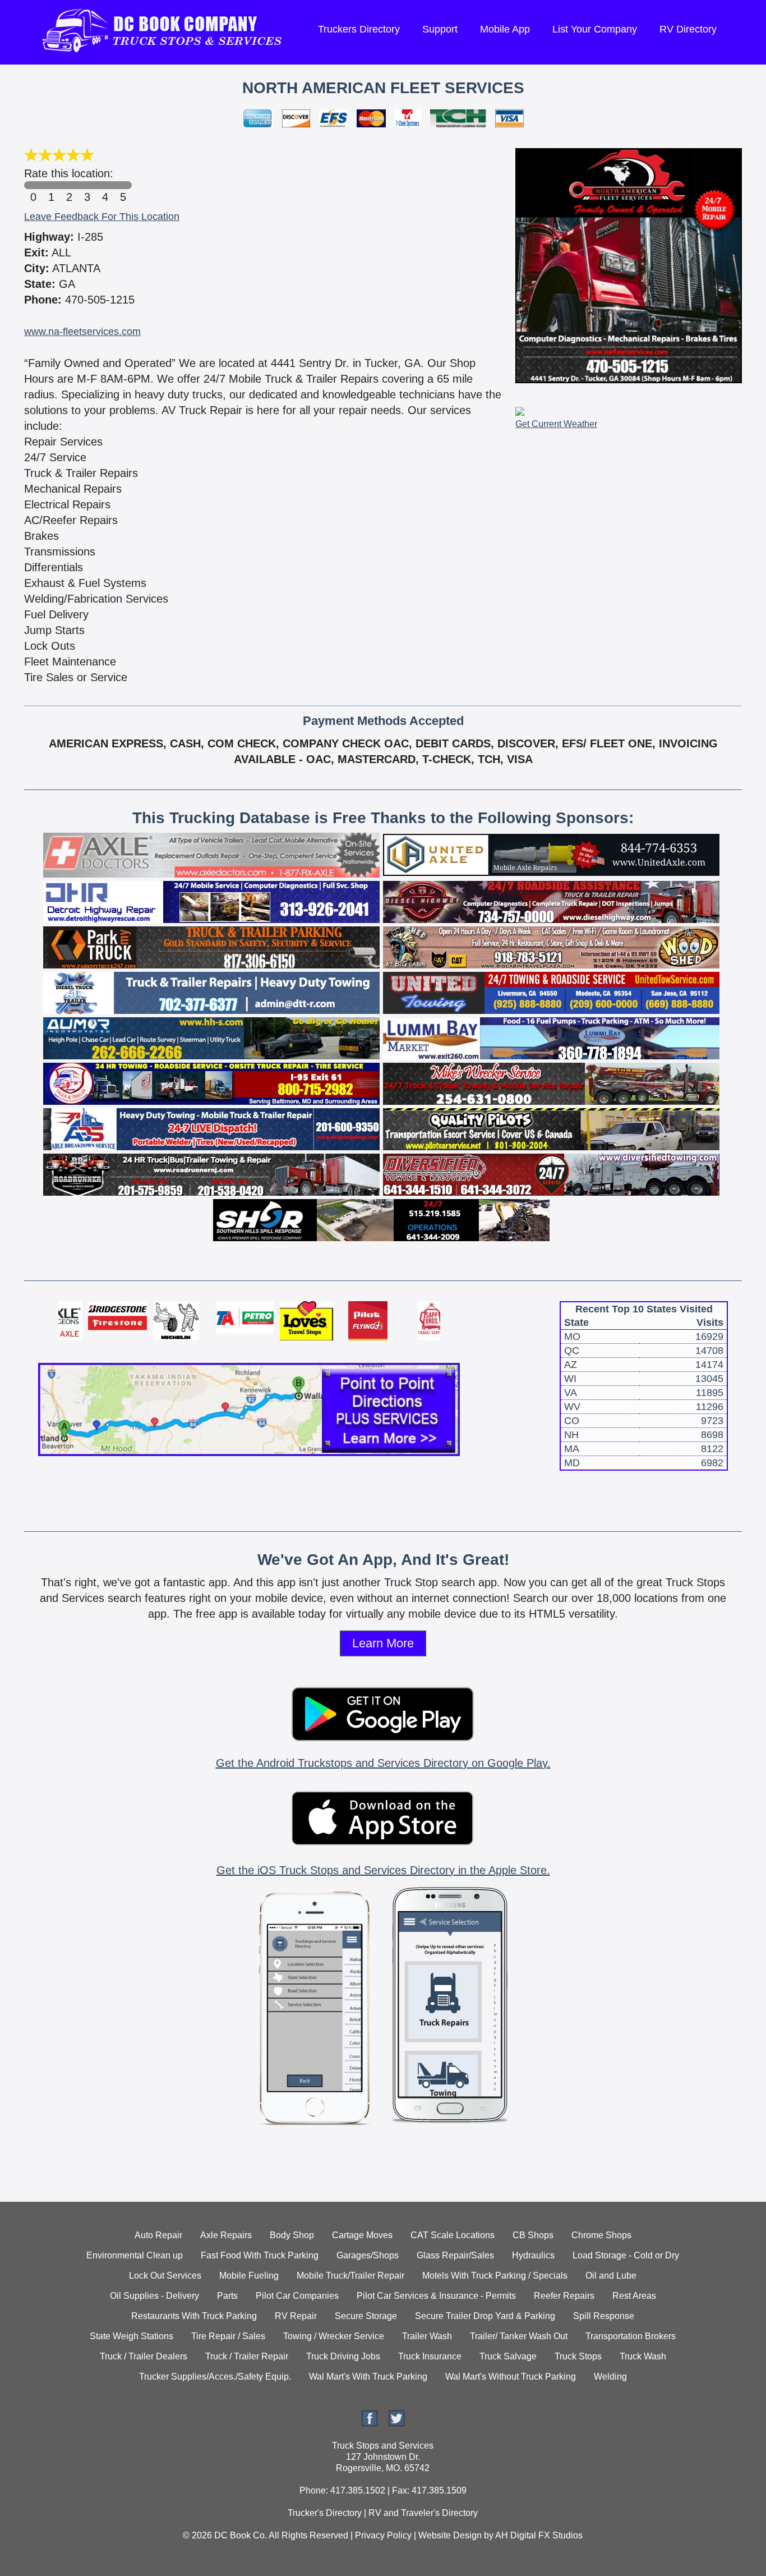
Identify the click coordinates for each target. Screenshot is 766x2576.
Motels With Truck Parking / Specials (495, 2276)
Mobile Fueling (249, 2276)
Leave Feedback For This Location (102, 217)
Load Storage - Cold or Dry (626, 2255)
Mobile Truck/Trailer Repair (350, 2276)
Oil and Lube (611, 2276)
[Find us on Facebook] (370, 2423)
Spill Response (604, 2316)
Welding (610, 2377)
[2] (69, 185)
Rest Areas (634, 2296)
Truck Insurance (430, 2356)
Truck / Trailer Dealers (144, 2356)
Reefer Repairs (564, 2296)
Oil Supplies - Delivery (154, 2296)
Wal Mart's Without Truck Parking (511, 2377)
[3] (87, 185)
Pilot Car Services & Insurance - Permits (436, 2296)
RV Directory (688, 29)
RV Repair (296, 2316)
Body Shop (292, 2235)
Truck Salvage (508, 2356)
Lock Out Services (165, 2276)
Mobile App (505, 29)
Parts (227, 2296)
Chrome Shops (601, 2235)
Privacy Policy (383, 2535)
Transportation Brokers (631, 2336)
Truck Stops (578, 2356)
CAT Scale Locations (453, 2235)
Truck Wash (643, 2356)
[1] (51, 185)
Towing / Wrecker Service (334, 2336)
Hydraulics (533, 2255)
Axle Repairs (226, 2235)
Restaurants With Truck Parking (194, 2316)
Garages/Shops (368, 2255)
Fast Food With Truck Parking (260, 2255)
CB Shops (533, 2235)
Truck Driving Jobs (343, 2356)
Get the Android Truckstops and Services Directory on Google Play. (383, 1763)
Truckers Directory (359, 29)
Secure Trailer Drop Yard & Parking (485, 2316)
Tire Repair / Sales (228, 2336)
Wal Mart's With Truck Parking (368, 2377)
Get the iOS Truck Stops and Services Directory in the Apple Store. (383, 1870)
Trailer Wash (427, 2336)
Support (440, 29)
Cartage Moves (362, 2235)
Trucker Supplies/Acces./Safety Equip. (215, 2377)
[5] (123, 185)
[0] (33, 185)
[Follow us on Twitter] (396, 2423)
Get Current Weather (556, 424)
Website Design (450, 2535)
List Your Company (595, 29)
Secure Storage (366, 2316)
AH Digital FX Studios (539, 2535)
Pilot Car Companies (297, 2296)
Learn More (383, 1643)
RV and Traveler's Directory (423, 2513)
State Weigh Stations (131, 2336)
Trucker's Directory (325, 2513)
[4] (105, 185)
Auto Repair (158, 2235)
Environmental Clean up (135, 2255)
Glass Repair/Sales (455, 2255)
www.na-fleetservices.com (82, 332)
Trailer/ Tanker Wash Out (519, 2336)
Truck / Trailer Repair (247, 2356)
